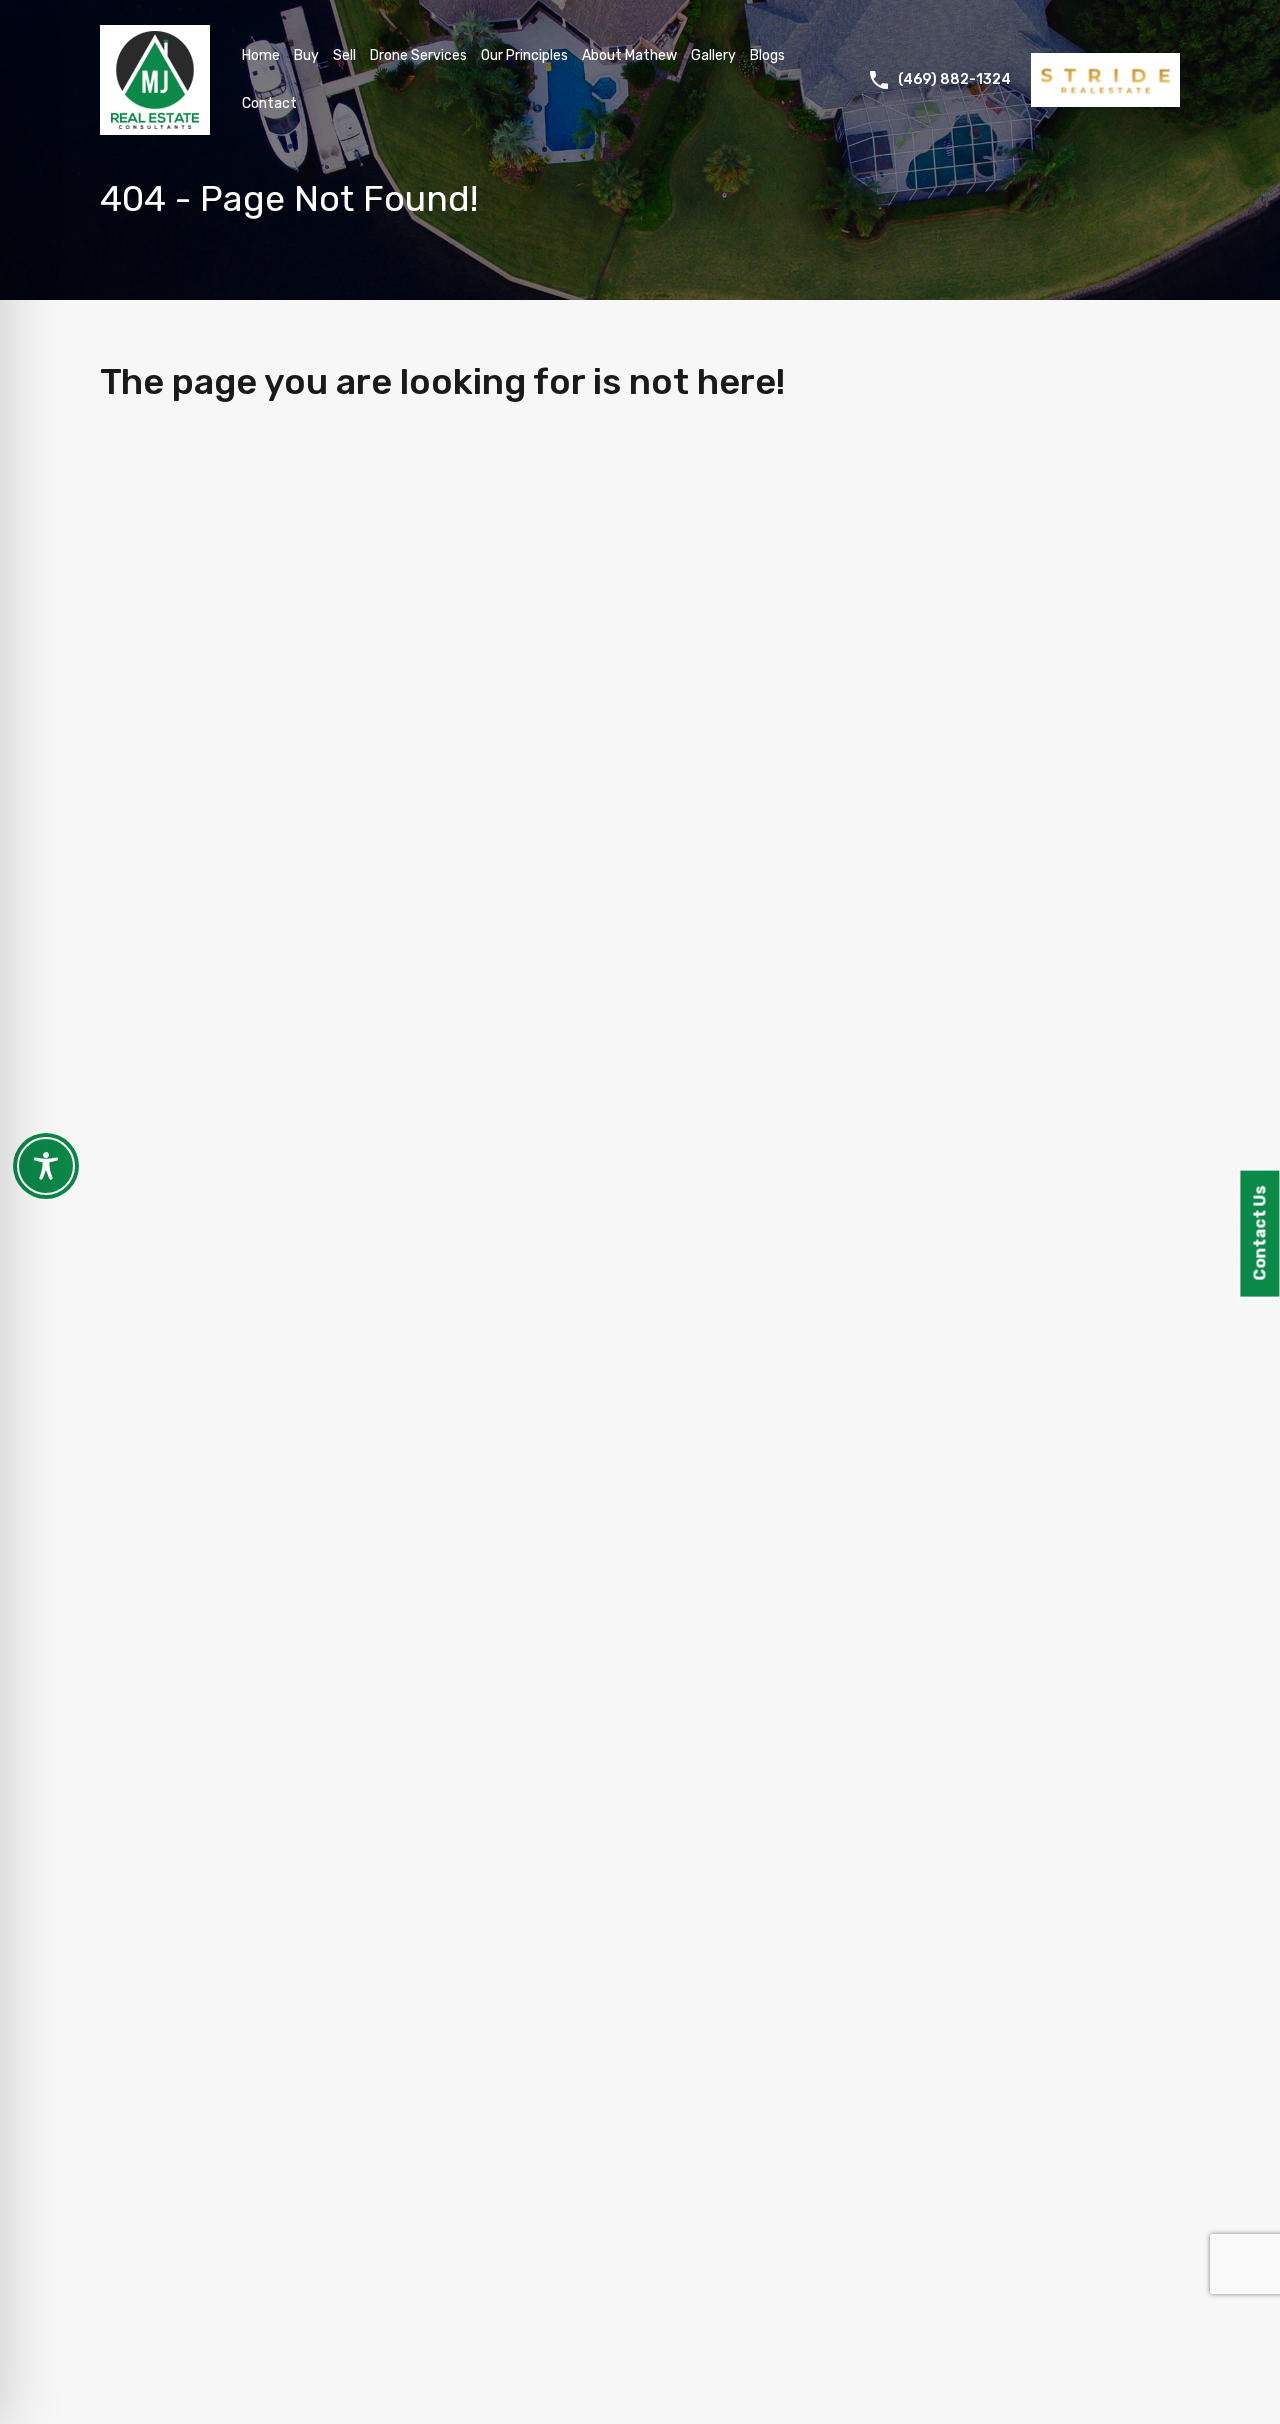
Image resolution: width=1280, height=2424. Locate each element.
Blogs (767, 55)
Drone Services (418, 55)
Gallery (713, 55)
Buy (306, 55)
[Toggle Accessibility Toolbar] (46, 1166)
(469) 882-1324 (954, 80)
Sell (344, 55)
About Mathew (629, 55)
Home (261, 55)
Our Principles (524, 55)
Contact (269, 103)
